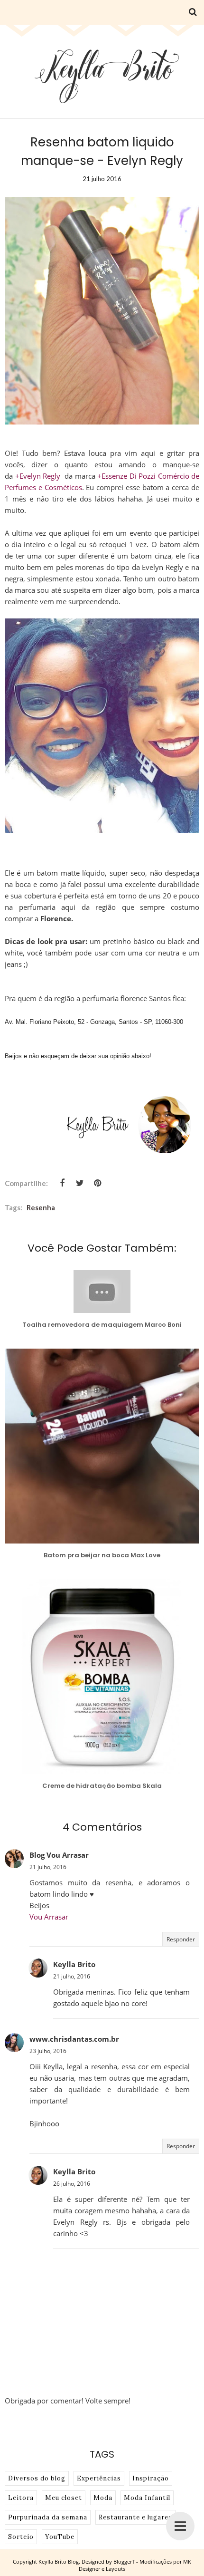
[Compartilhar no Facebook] (62, 1183)
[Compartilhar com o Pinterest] (97, 1183)
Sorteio (21, 2537)
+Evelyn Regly (38, 476)
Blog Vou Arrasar (59, 1855)
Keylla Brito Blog (59, 2562)
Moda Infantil (147, 2498)
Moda (103, 2498)
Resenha (41, 1207)
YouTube (60, 2537)
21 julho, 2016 (48, 1867)
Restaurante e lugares (135, 2517)
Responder (181, 1939)
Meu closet (64, 2498)
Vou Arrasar (49, 1917)
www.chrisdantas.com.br (74, 2039)
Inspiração (151, 2478)
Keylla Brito (74, 1964)
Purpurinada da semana (48, 2517)
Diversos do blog (37, 2478)
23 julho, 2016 (48, 2051)
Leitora (21, 2498)
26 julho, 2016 (72, 2184)
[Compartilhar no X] (80, 1183)
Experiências (99, 2478)
